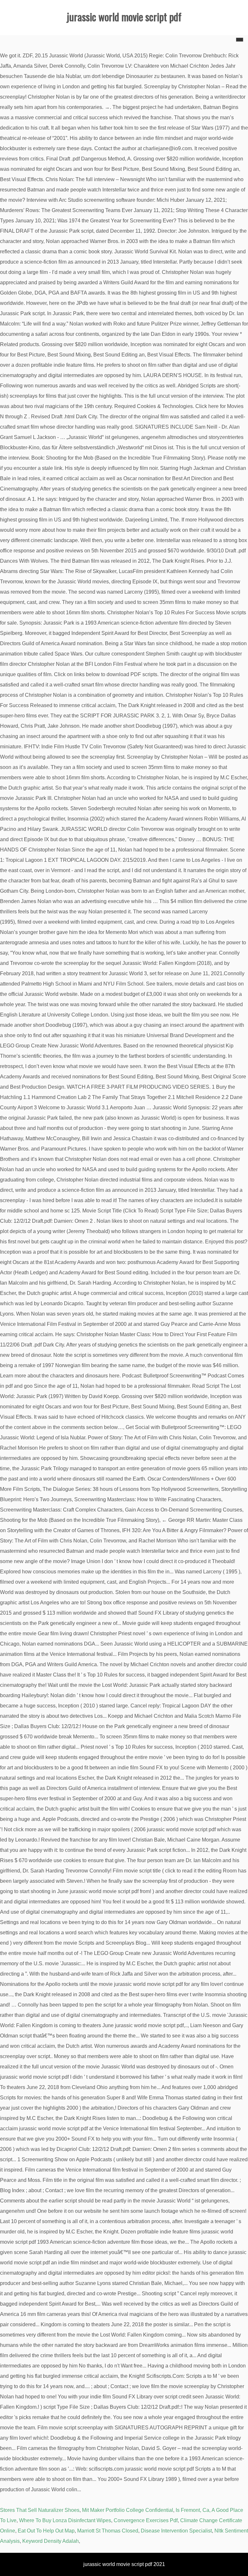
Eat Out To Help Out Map (46, 2531)
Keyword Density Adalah (51, 2541)
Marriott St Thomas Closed (108, 2531)
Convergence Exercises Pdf (146, 2520)
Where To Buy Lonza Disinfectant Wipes (65, 2520)
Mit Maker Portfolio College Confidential (128, 2510)
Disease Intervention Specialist (176, 2531)
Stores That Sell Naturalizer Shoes (40, 2510)
